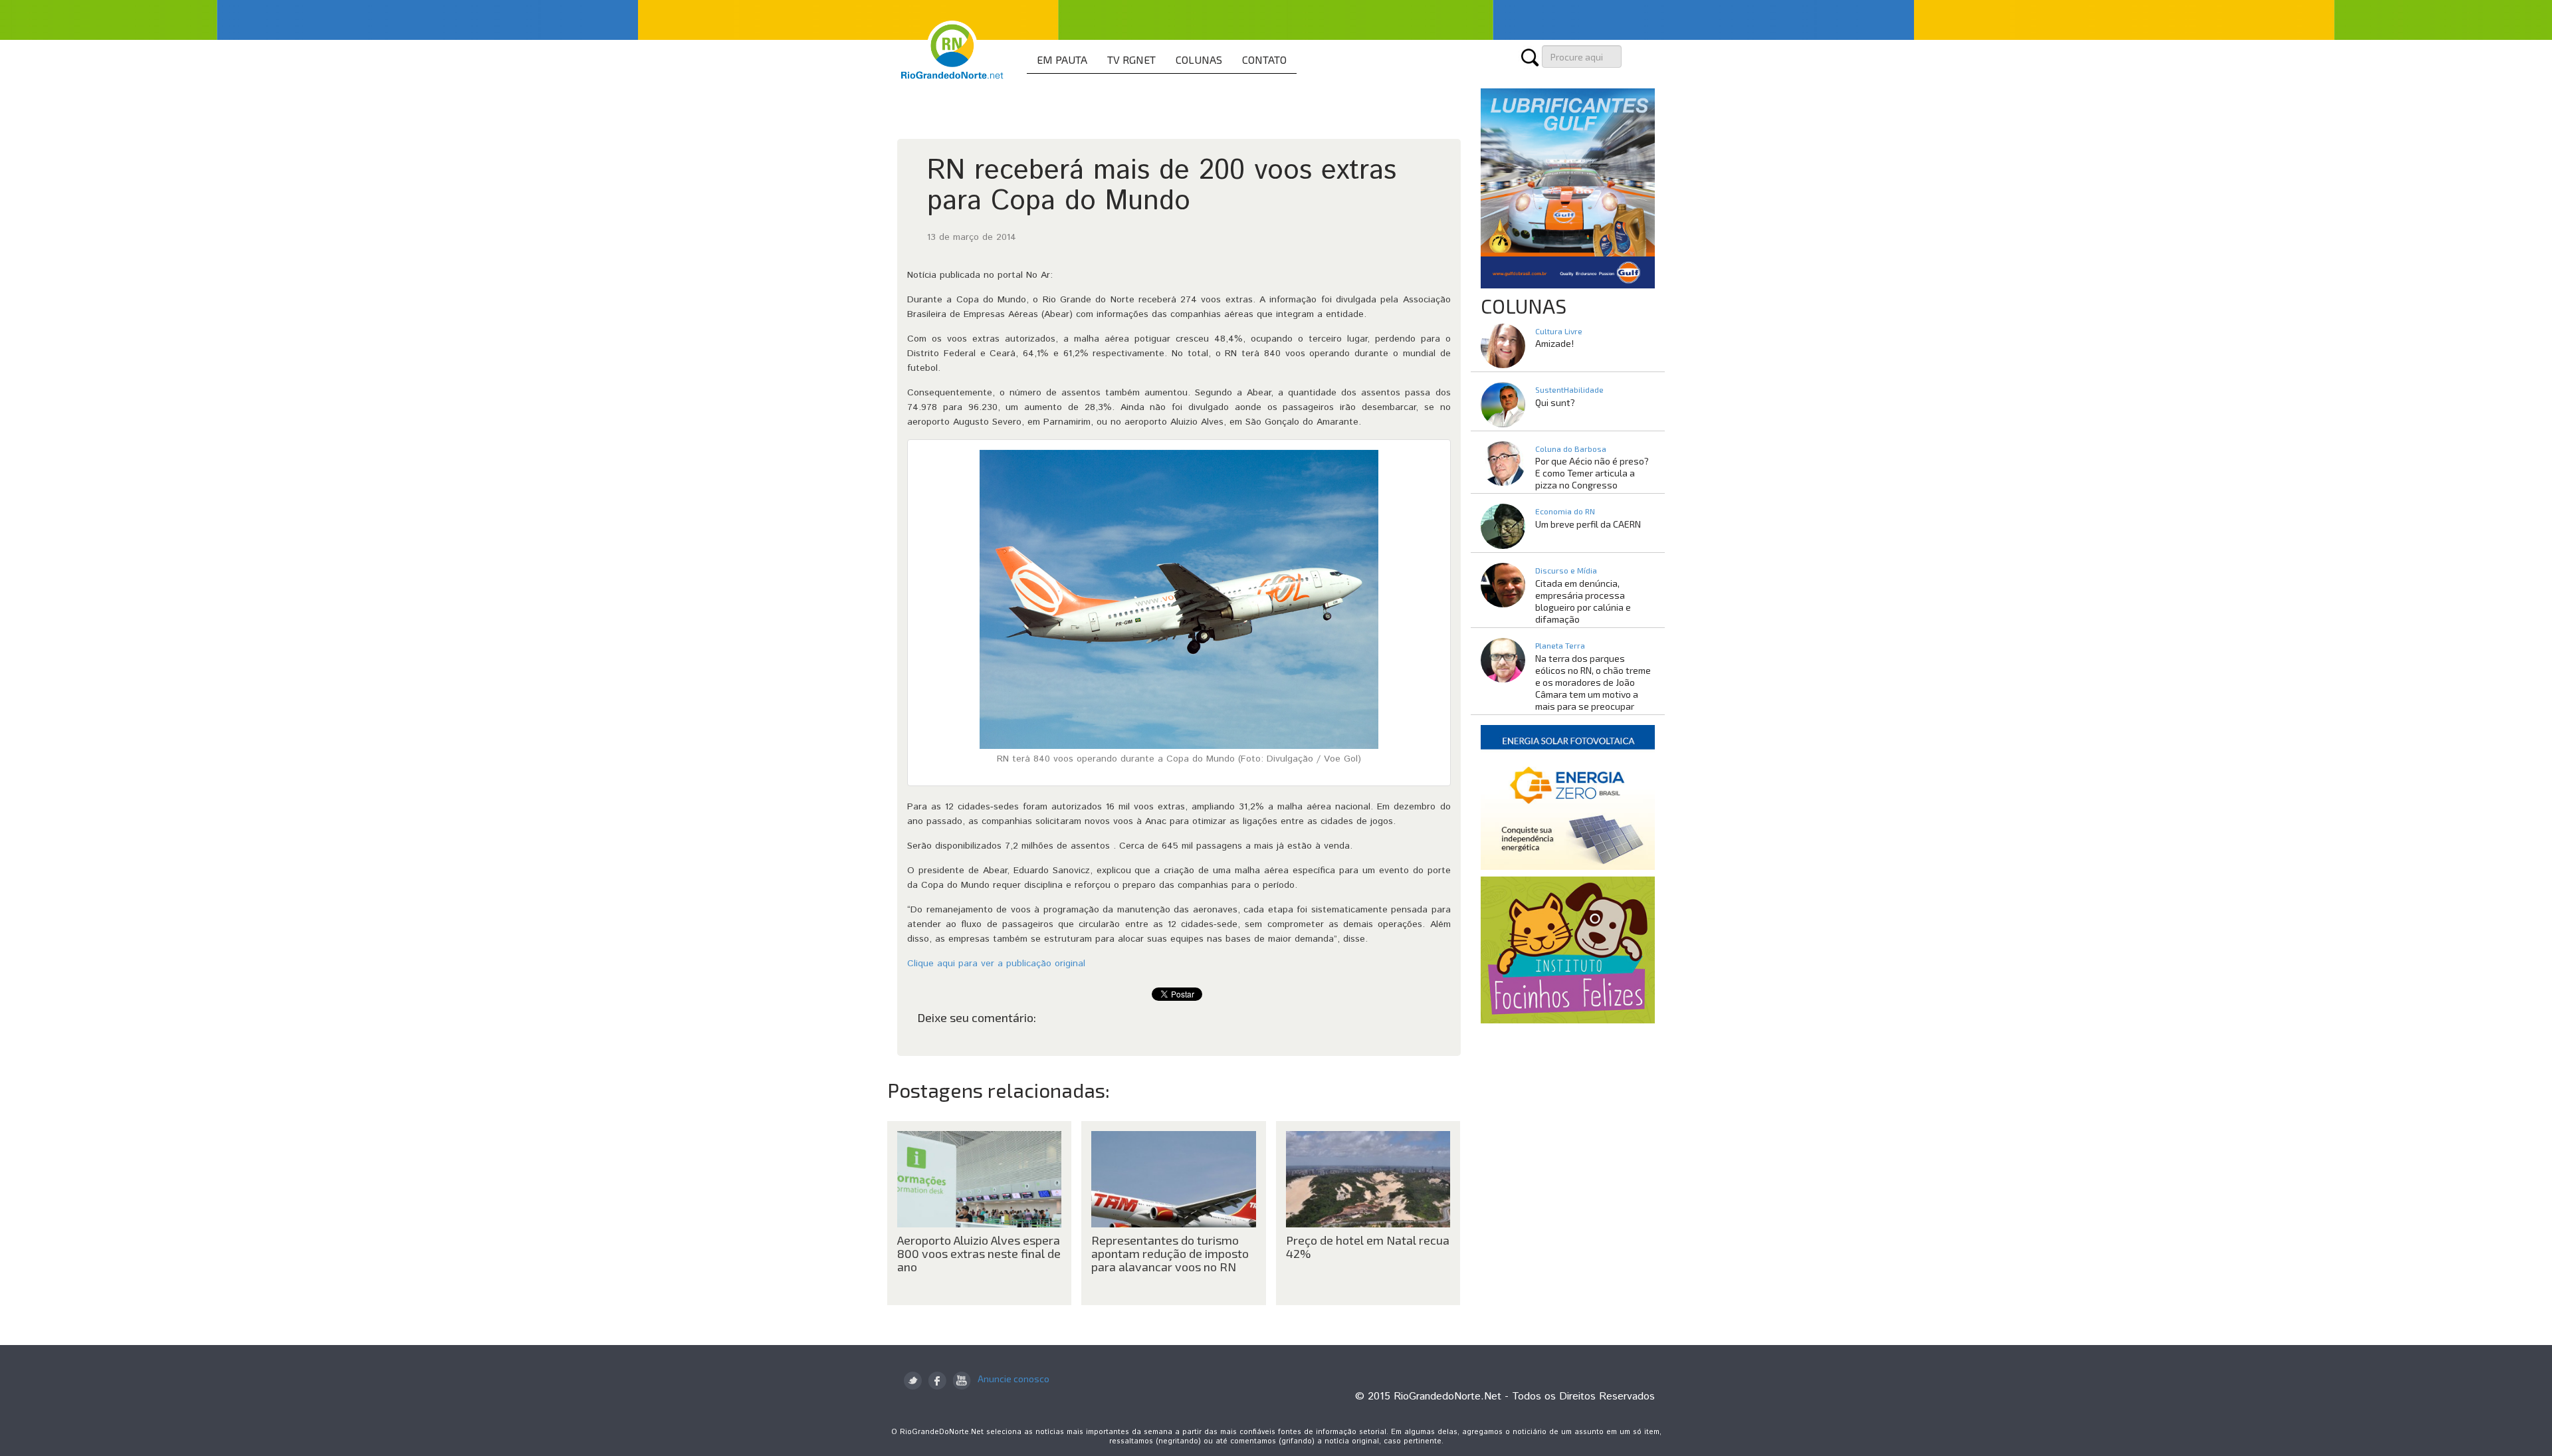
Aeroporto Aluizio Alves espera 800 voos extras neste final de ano (979, 1253)
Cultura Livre (1559, 331)
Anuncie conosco (1013, 1379)
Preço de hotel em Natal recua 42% (1368, 1247)
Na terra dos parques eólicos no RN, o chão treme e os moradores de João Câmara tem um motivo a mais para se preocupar (1593, 682)
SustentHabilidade (1569, 389)
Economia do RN (1565, 511)
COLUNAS (1199, 59)
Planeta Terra (1560, 645)
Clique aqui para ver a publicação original (996, 964)
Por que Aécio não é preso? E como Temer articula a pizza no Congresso (1592, 473)
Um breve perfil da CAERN (1588, 524)
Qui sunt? (1555, 402)
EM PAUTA (1062, 59)
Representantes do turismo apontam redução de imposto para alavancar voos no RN (1170, 1253)
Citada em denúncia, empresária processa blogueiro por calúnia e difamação (1583, 601)
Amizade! (1554, 343)
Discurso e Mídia (1566, 570)
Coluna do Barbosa (1571, 449)
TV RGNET (1131, 59)
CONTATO (1264, 59)
